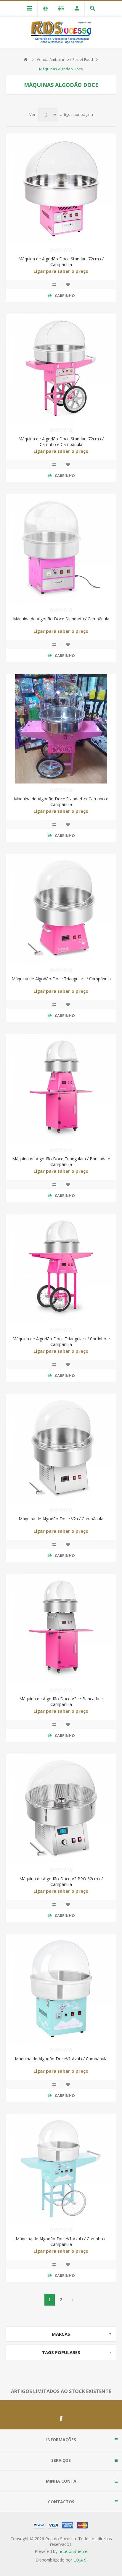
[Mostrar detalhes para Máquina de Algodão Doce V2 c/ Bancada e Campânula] (61, 1629)
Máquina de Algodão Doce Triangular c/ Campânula (61, 979)
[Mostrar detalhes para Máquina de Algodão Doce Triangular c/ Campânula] (61, 909)
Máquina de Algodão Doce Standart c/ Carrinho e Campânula (61, 802)
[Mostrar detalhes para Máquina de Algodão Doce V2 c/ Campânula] (61, 1449)
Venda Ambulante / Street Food (65, 59)
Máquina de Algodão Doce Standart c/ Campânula (61, 619)
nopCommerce (73, 2551)
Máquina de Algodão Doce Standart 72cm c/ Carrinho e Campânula (61, 442)
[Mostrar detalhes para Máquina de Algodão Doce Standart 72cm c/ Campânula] (61, 189)
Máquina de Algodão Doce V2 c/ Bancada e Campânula (61, 1701)
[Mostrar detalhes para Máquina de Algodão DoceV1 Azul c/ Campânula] (61, 1989)
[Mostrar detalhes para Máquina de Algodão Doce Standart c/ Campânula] (61, 549)
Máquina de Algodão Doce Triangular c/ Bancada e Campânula (61, 1162)
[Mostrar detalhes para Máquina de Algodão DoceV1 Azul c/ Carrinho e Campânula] (61, 2169)
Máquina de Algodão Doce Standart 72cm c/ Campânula (61, 262)
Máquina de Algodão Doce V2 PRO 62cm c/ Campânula (61, 1881)
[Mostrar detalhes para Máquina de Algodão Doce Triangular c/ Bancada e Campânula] (61, 1089)
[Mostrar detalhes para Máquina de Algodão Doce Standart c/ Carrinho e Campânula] (61, 729)
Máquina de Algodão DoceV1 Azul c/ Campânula (61, 2059)
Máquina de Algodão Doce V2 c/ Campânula (61, 1519)
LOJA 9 (80, 2560)
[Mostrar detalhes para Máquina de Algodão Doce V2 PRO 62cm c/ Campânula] (61, 1809)
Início (26, 59)
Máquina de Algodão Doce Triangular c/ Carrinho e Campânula (61, 1341)
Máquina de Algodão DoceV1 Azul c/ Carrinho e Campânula (61, 2241)
